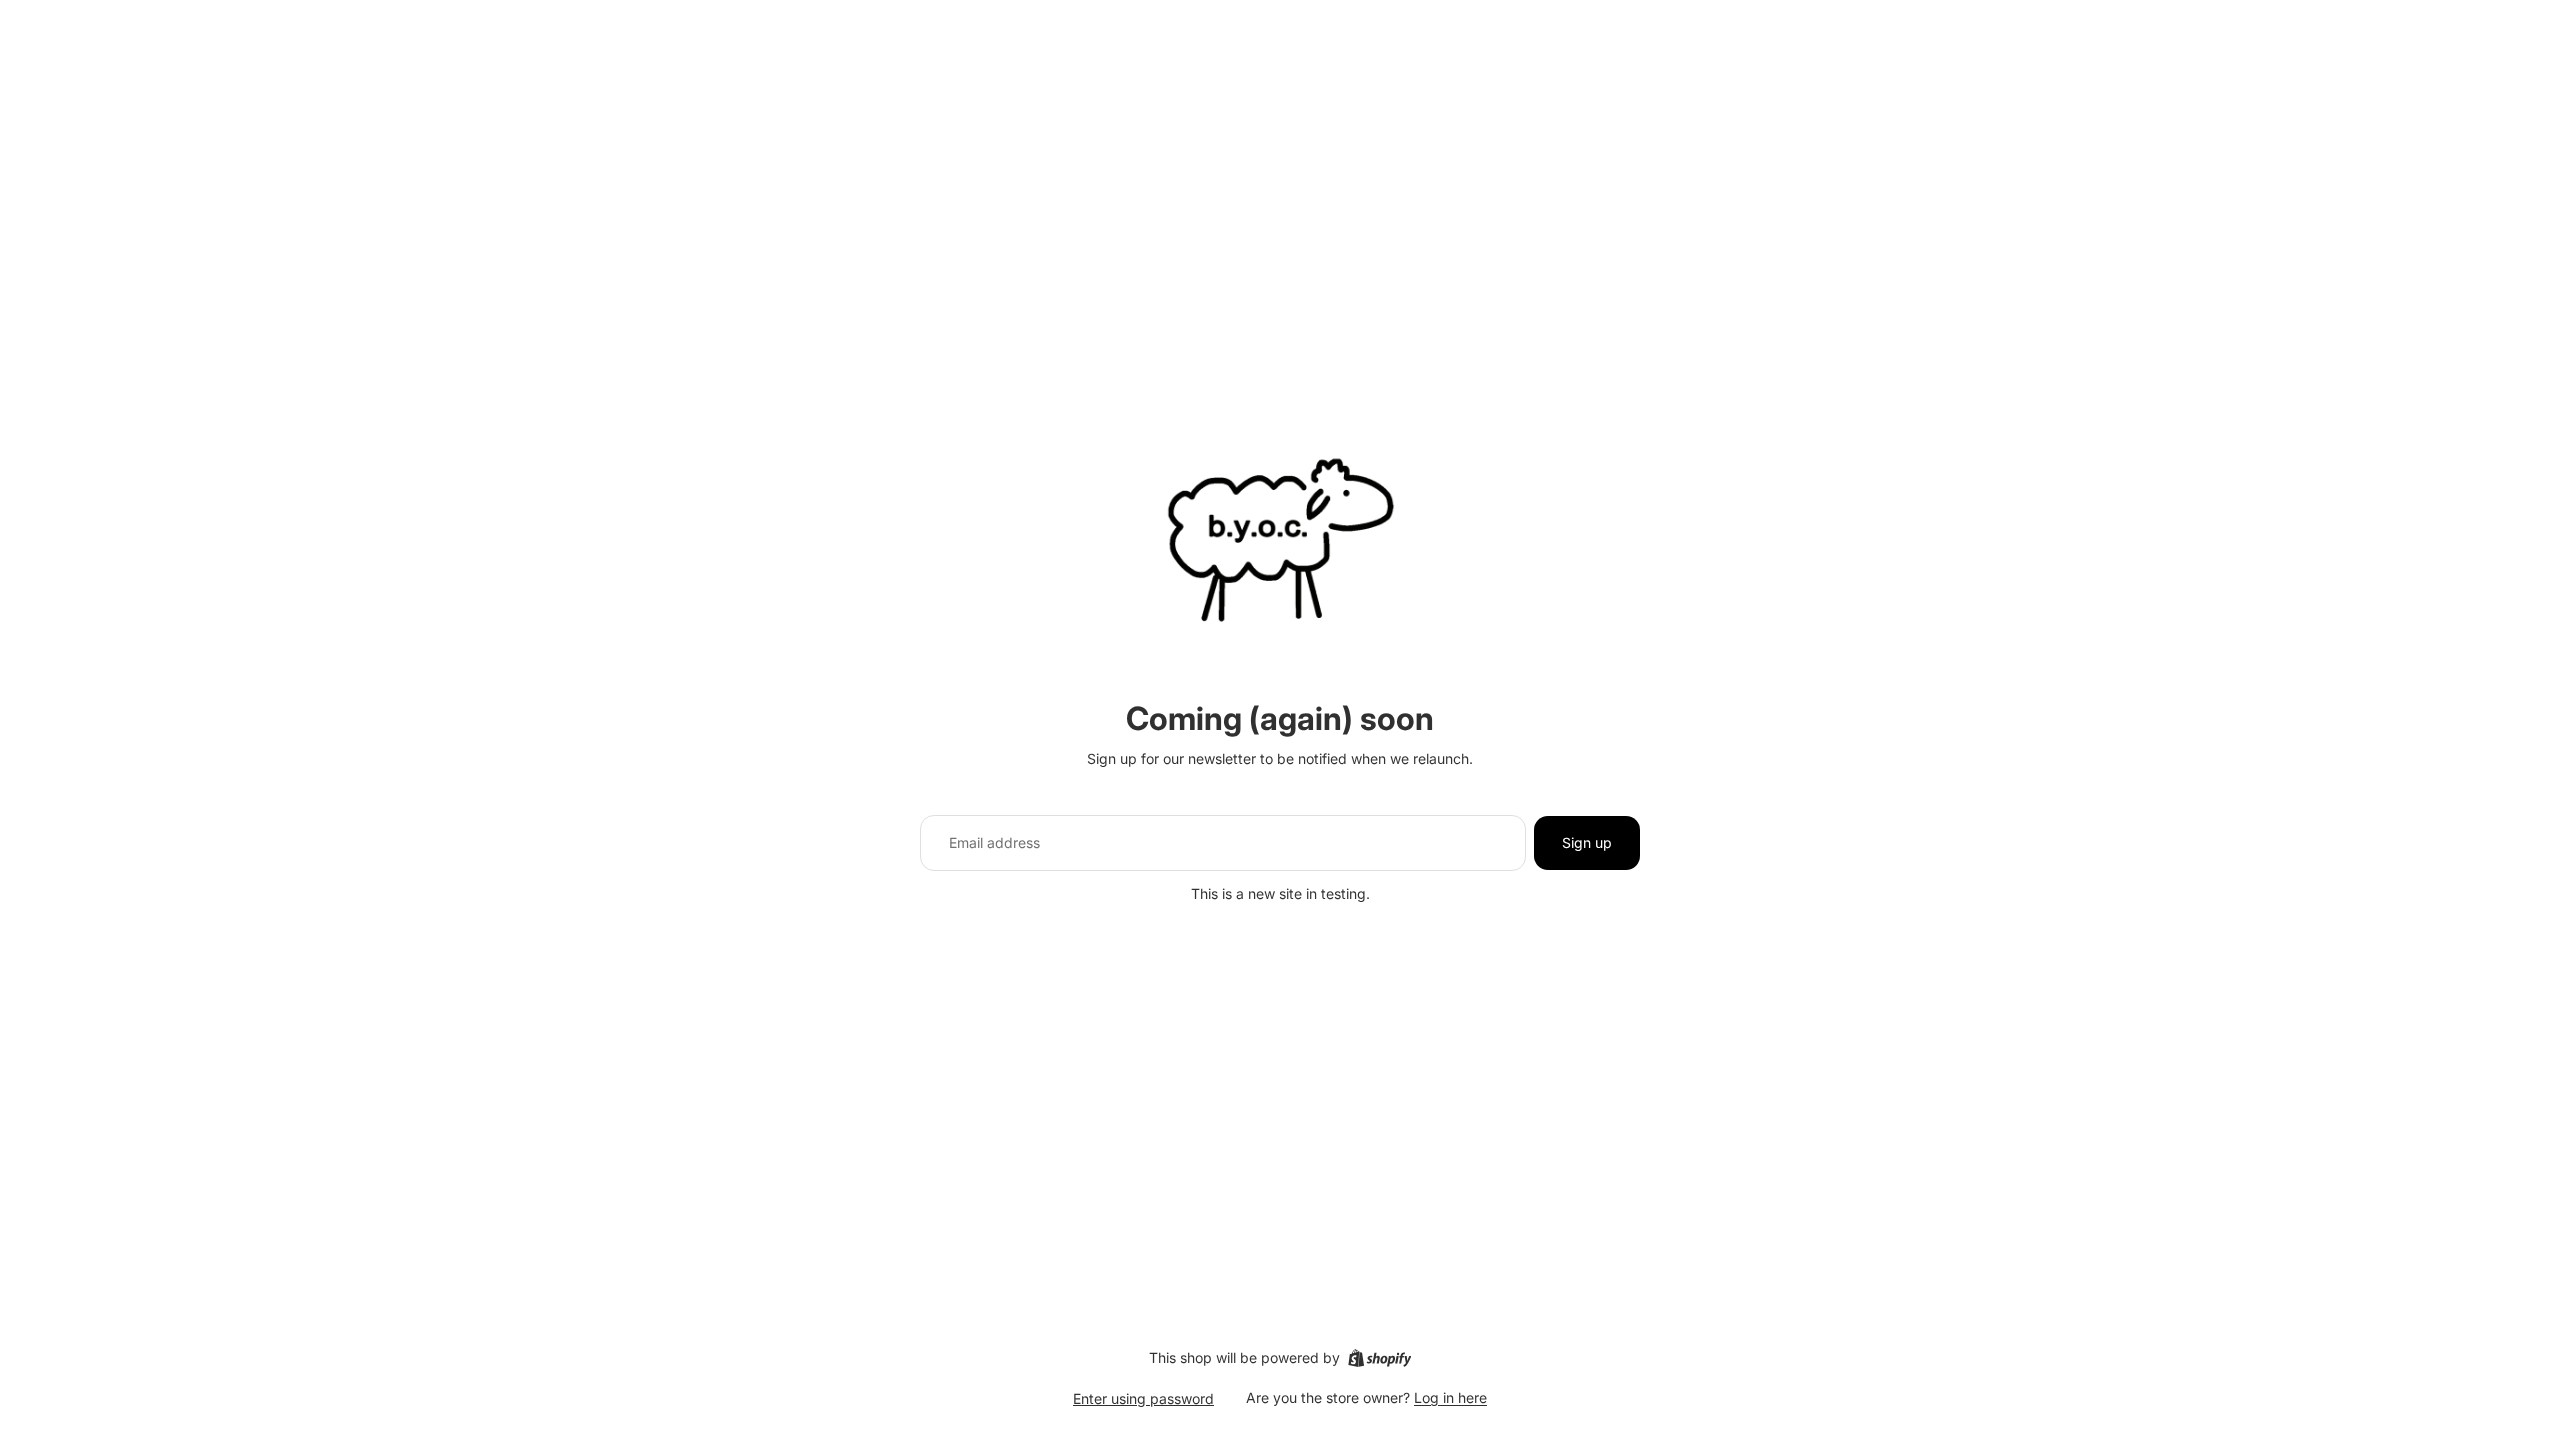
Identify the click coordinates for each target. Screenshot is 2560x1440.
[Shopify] (1379, 1358)
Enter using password (1143, 1398)
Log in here (1450, 1397)
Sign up (1587, 842)
